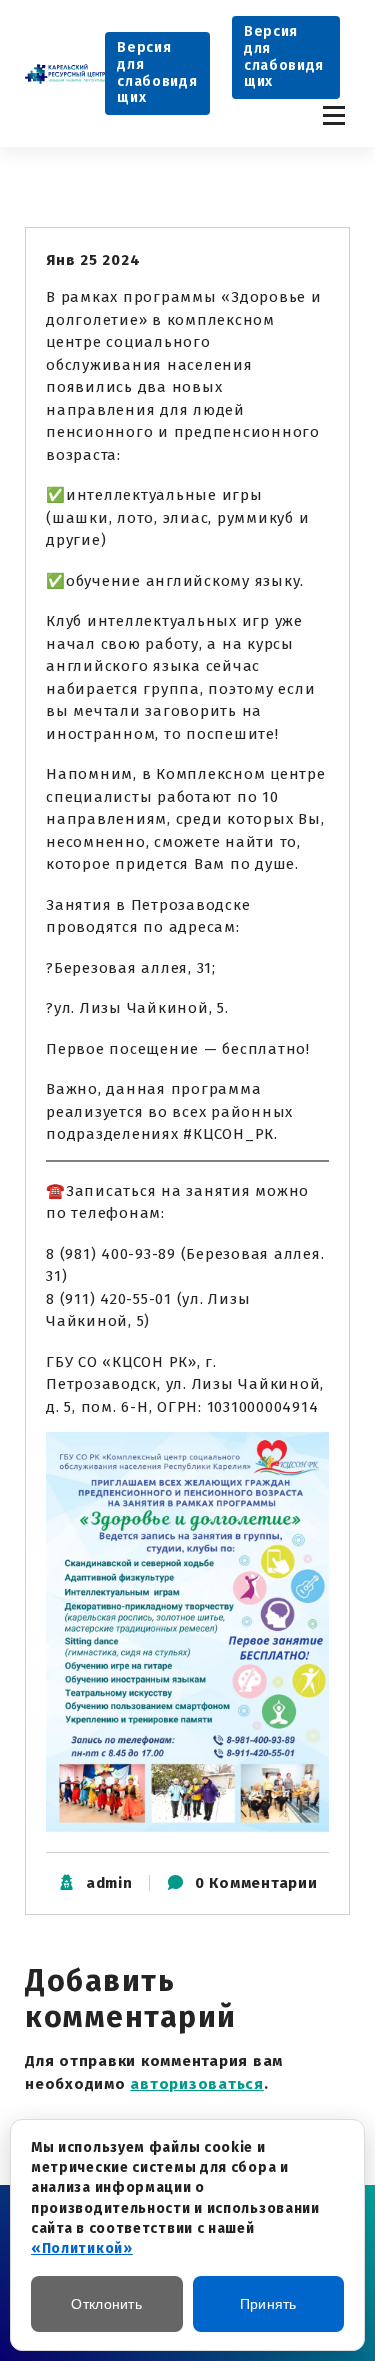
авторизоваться (197, 2084)
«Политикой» (82, 2248)
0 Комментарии (256, 1883)
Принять (268, 2304)
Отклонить (106, 2304)
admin (109, 1883)
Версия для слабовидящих (157, 72)
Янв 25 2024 (93, 260)
